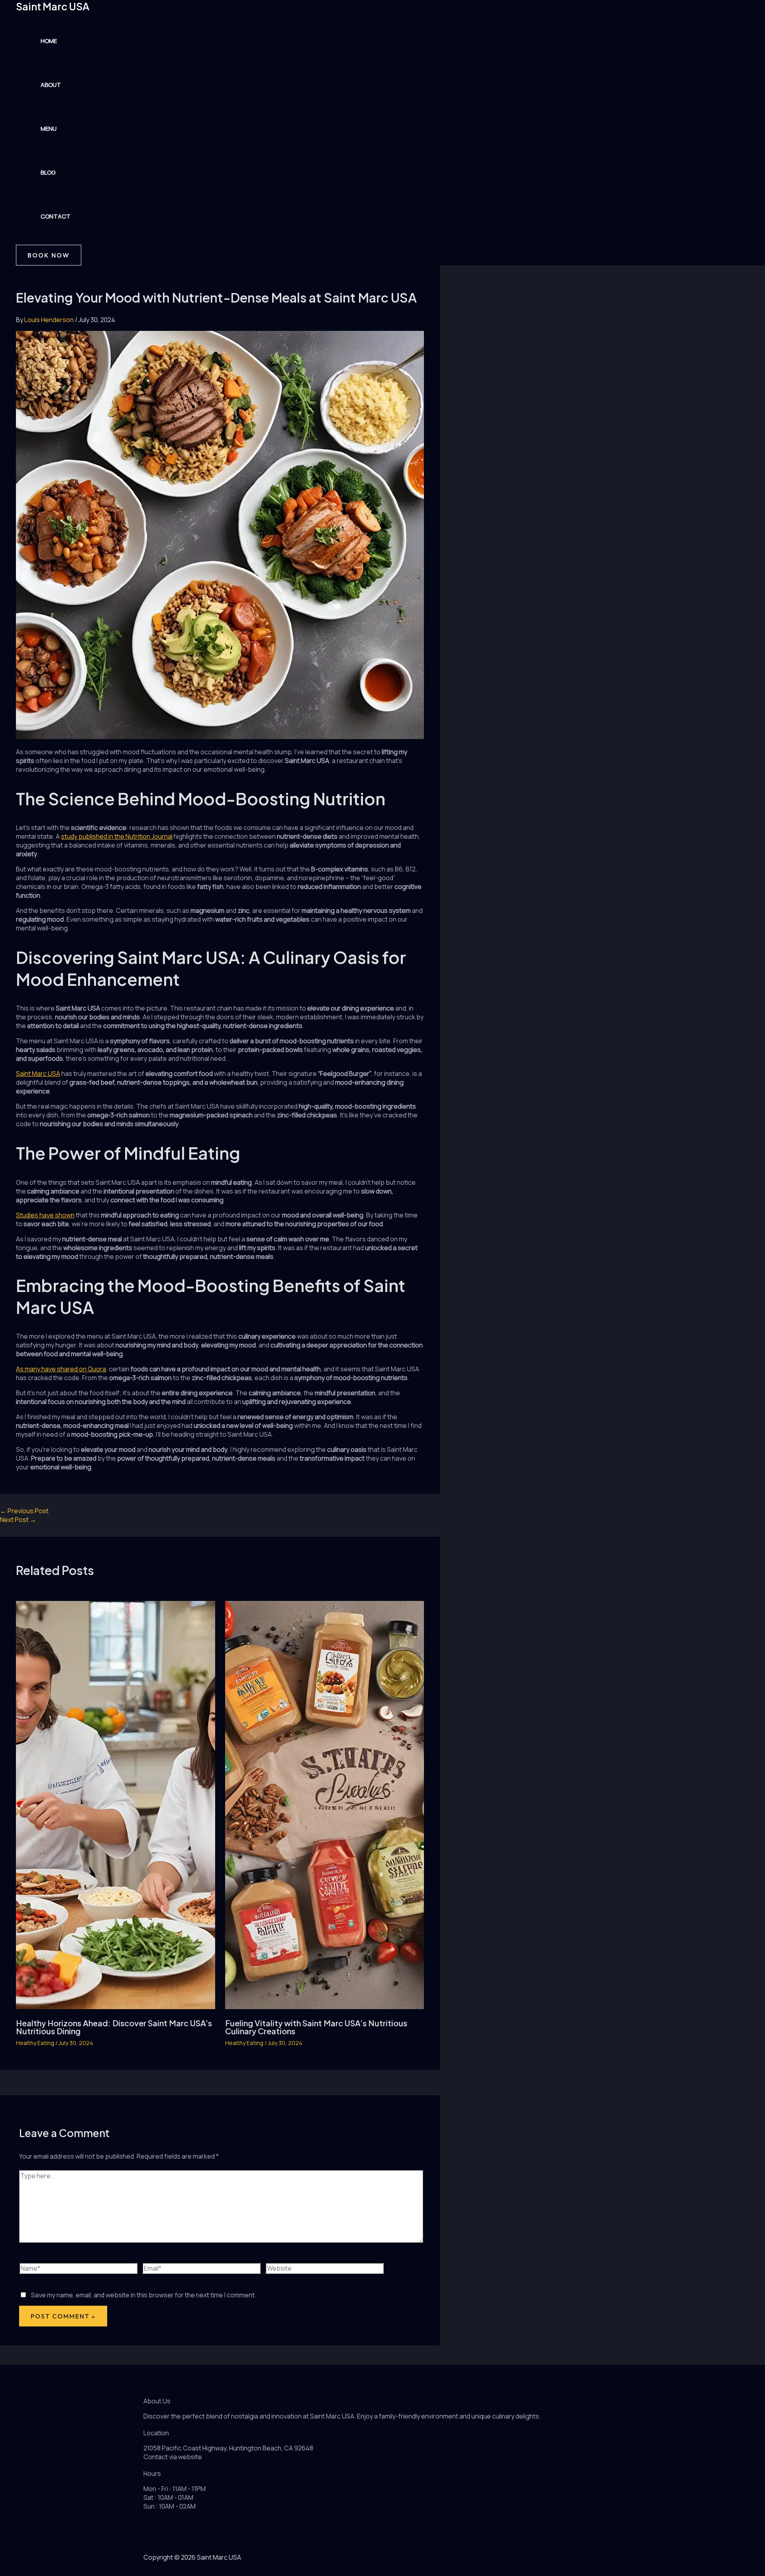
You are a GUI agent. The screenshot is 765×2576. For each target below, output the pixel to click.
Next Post (18, 1520)
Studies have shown (45, 1215)
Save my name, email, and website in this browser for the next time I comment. (144, 2295)
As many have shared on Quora (61, 1369)
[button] (49, 255)
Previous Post (24, 1511)
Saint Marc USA (53, 6)
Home (49, 41)
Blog (48, 172)
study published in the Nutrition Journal (117, 836)
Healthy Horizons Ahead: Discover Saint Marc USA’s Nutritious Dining (114, 2027)
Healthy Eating (35, 2043)
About (51, 85)
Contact (56, 216)
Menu (49, 129)
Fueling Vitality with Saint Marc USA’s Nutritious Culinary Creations (316, 2027)
